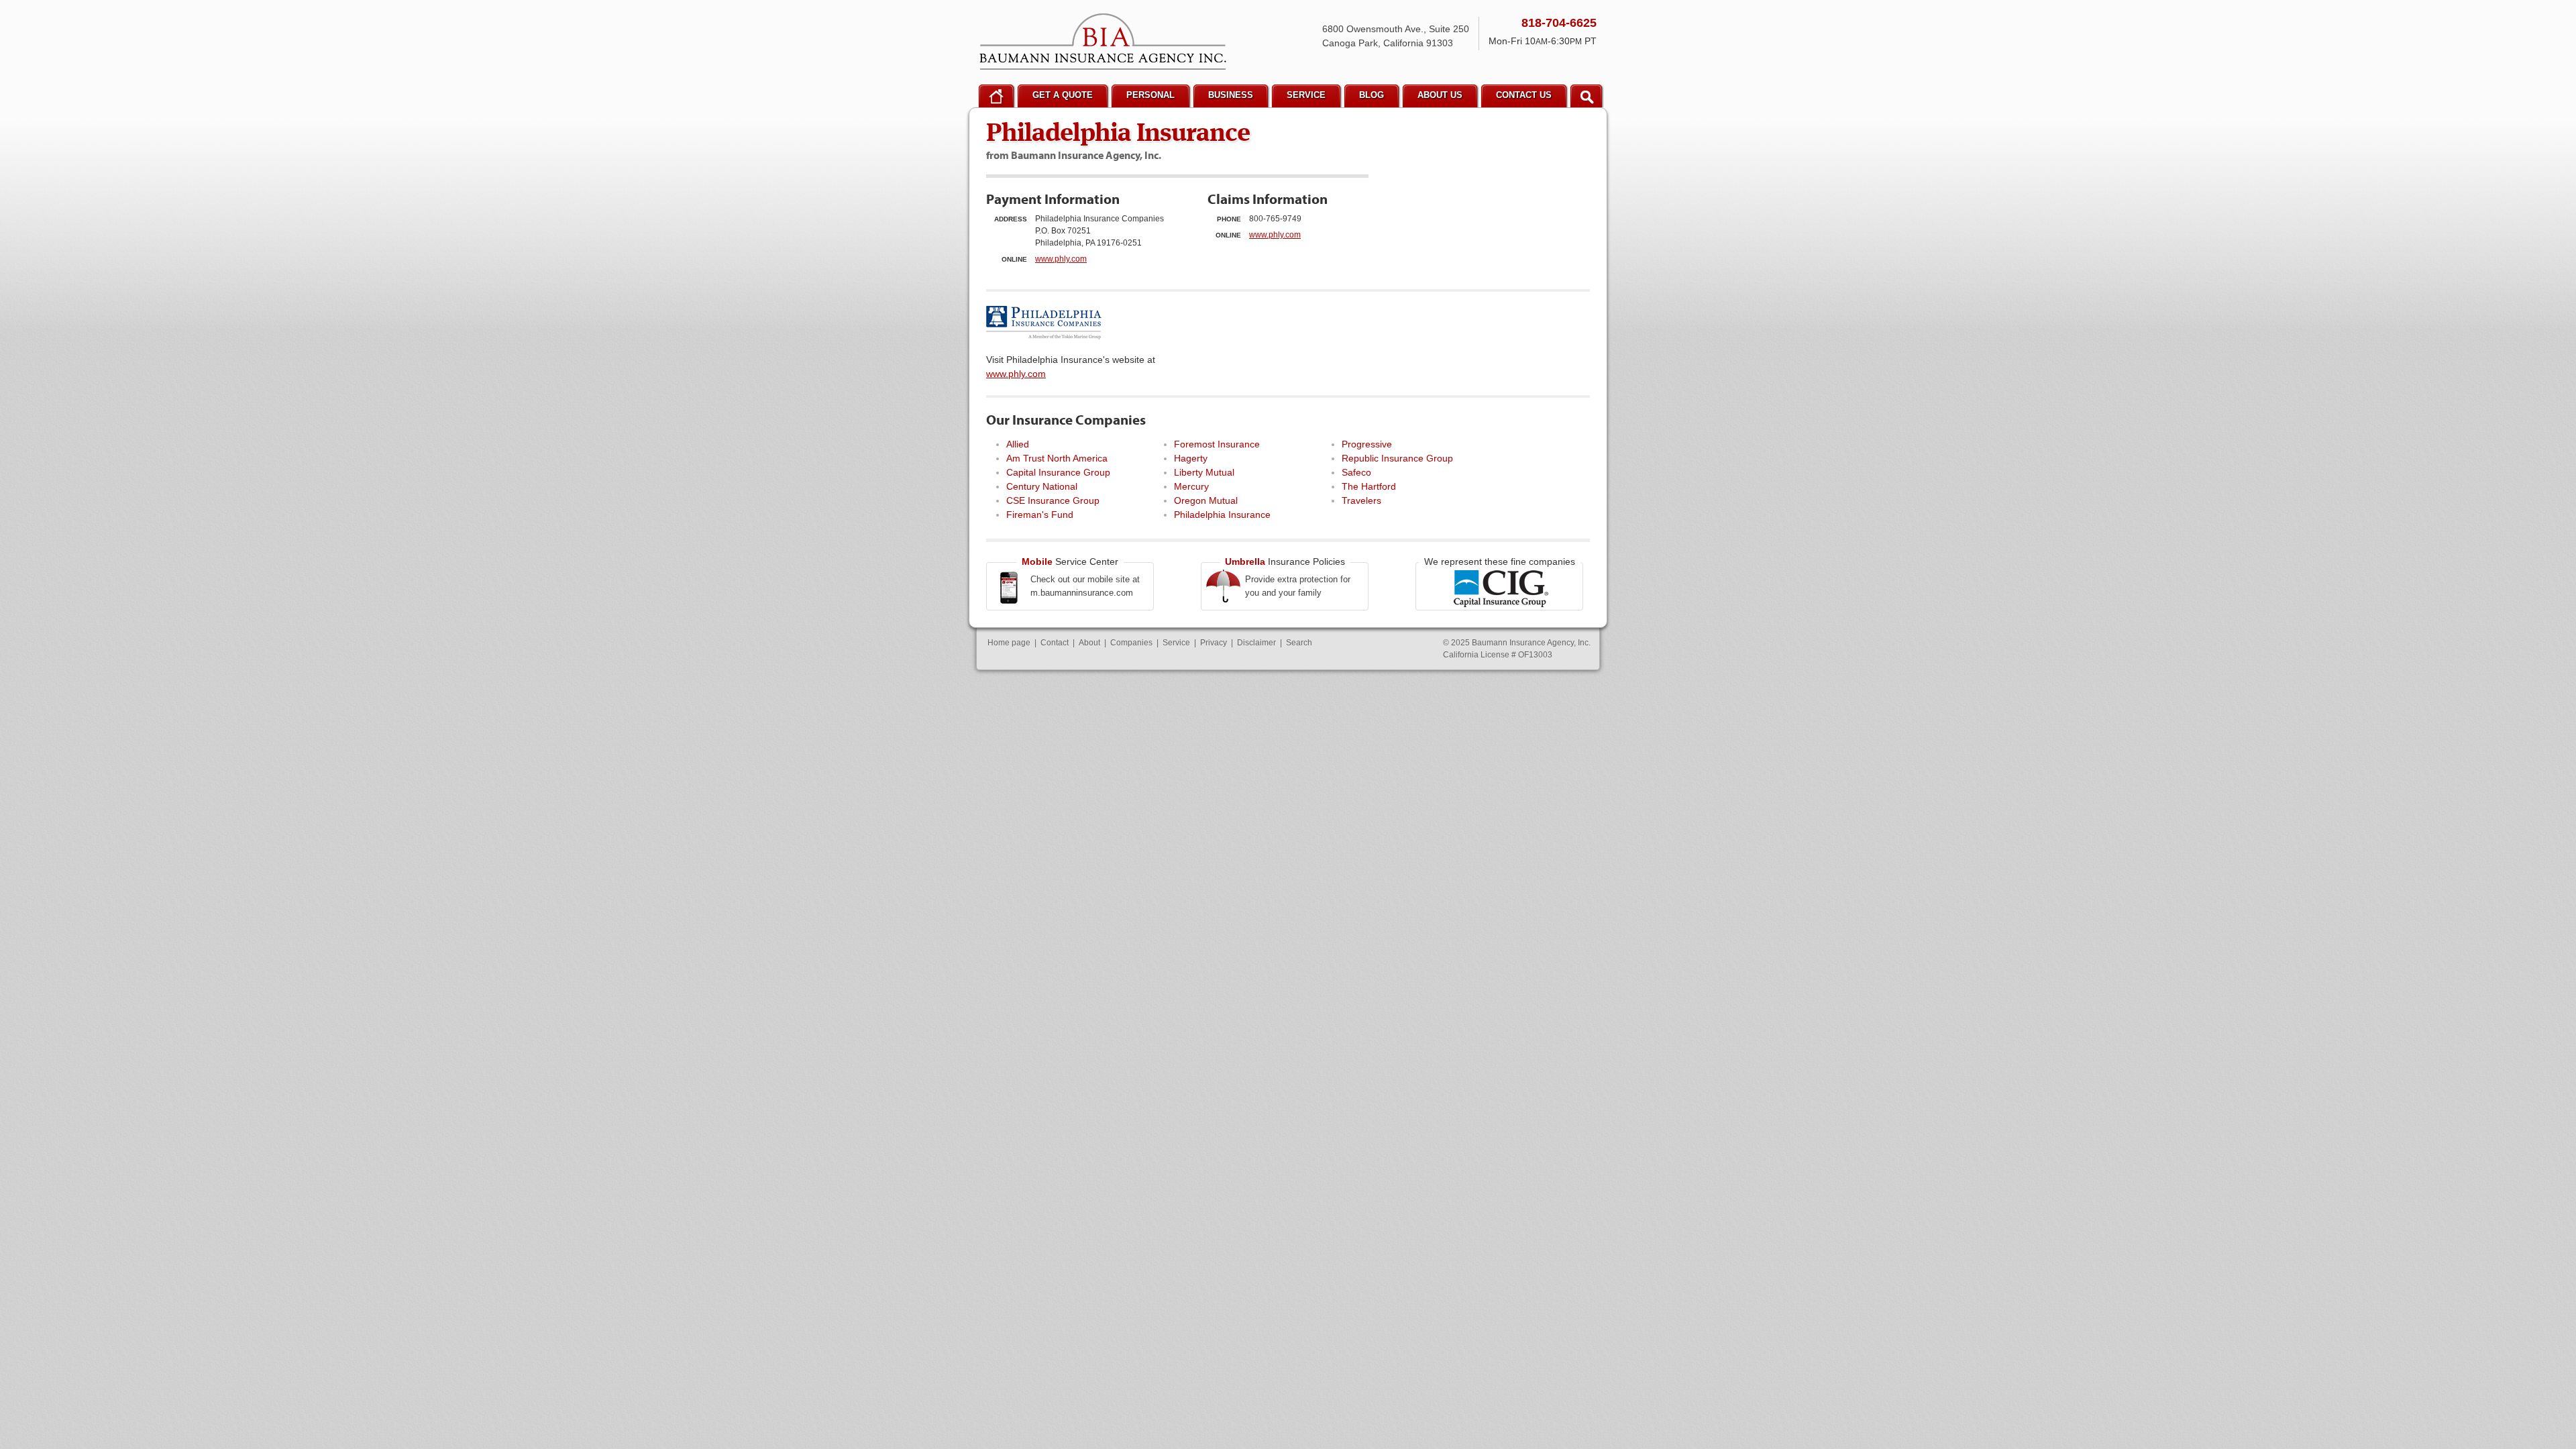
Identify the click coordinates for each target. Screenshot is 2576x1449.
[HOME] (996, 96)
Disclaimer (1256, 643)
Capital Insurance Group (1058, 472)
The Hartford (1369, 486)
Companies (1131, 643)
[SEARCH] (1586, 96)
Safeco (1356, 472)
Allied (1018, 444)
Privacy (1214, 643)
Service (1176, 643)
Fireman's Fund (1040, 515)
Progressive (1367, 444)
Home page (1009, 643)
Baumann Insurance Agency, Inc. (1103, 42)
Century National (1042, 486)
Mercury (1191, 486)
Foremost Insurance (1217, 444)
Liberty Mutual (1204, 472)
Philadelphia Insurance (1222, 515)
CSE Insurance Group (1053, 500)
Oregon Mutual (1206, 500)
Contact (1055, 643)
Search (1299, 643)
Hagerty (1191, 458)
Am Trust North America (1057, 458)
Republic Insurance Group (1397, 458)
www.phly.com (1061, 259)
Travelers (1361, 500)
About (1089, 643)
